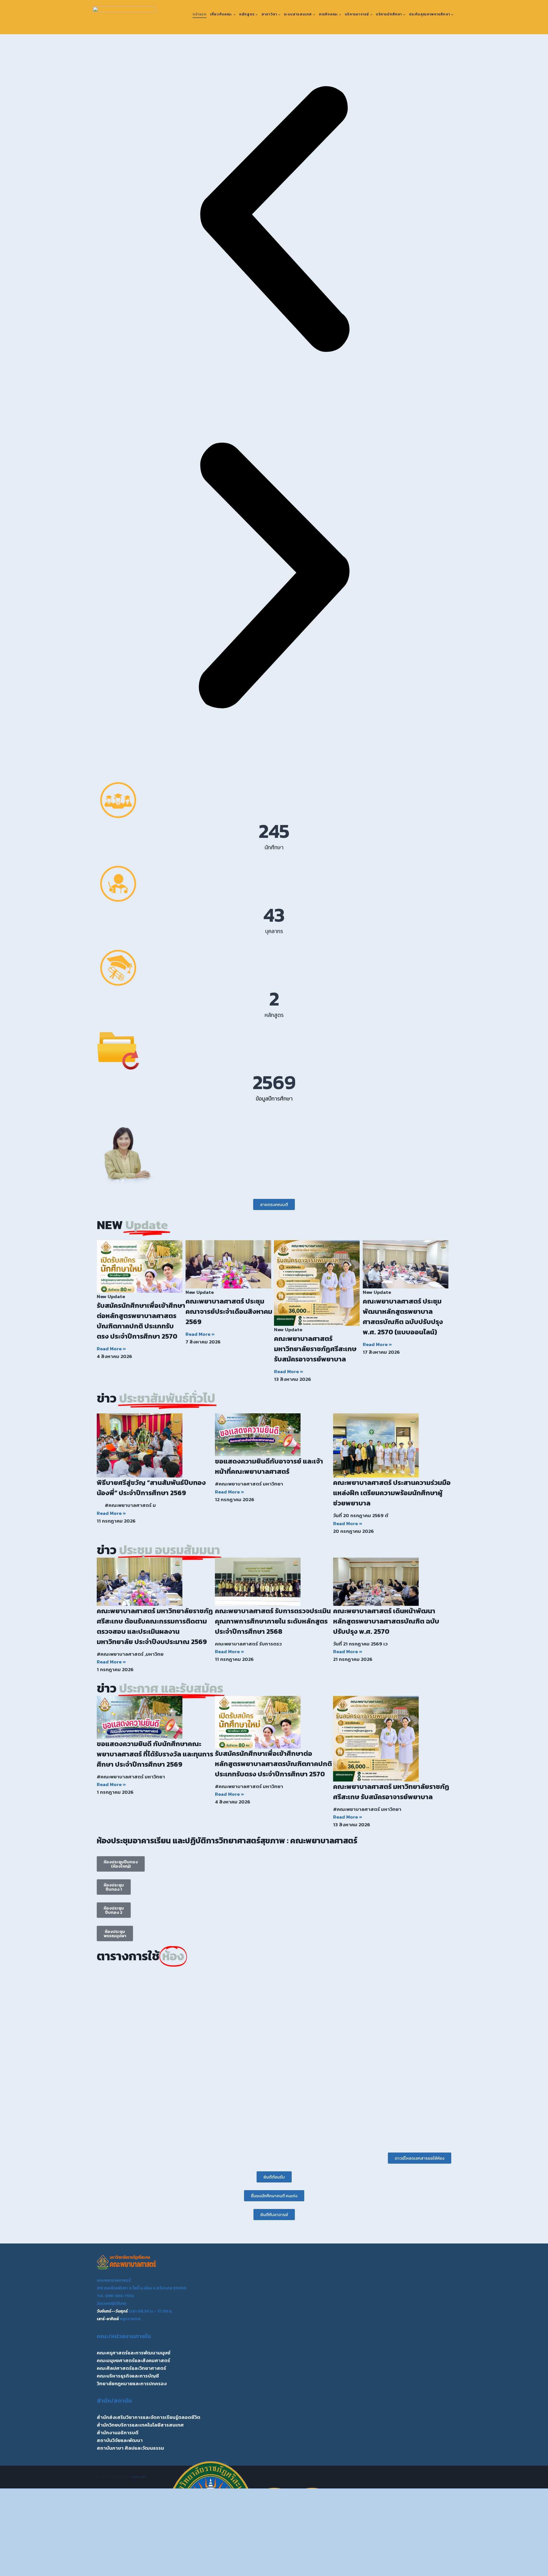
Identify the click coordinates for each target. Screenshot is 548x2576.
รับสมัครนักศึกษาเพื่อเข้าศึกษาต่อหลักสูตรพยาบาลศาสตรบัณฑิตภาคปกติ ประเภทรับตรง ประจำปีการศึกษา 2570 (141, 1321)
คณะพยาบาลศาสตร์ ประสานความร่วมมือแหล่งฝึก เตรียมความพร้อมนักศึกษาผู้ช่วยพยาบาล (392, 1493)
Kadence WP (139, 2477)
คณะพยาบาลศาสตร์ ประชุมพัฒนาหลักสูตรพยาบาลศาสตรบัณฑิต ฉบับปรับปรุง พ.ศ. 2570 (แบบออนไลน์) (403, 1317)
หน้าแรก (200, 14)
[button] (274, 220)
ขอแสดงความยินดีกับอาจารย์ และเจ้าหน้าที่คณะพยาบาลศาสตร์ (269, 1466)
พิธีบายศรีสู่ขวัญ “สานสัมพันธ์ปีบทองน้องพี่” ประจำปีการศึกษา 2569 (151, 1488)
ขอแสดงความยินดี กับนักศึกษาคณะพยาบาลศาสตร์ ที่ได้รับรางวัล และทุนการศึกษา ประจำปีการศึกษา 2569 (155, 1754)
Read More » (111, 1349)
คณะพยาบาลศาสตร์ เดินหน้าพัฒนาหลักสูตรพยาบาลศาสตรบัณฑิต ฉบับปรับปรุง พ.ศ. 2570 (386, 1621)
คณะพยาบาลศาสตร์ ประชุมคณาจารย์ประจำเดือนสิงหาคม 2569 (229, 1311)
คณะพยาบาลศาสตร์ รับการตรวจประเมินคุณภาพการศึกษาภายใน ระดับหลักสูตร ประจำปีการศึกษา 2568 (273, 1621)
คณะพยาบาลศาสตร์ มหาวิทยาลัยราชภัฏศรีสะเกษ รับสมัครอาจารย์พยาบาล (315, 1349)
